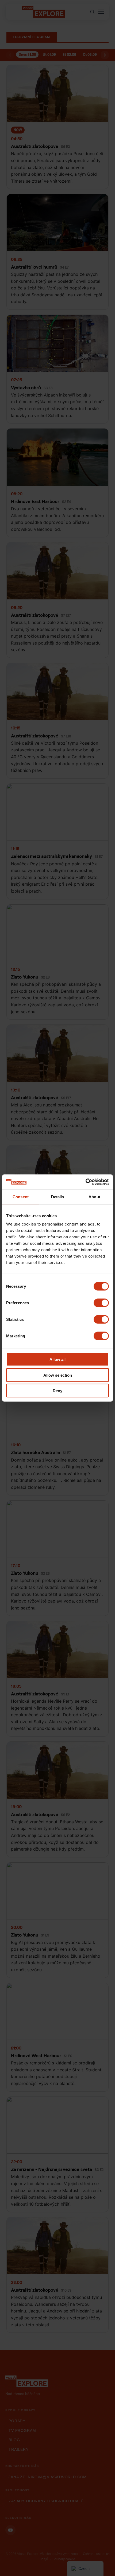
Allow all (57, 1359)
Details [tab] (58, 1197)
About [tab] (94, 1197)
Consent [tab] (21, 1197)
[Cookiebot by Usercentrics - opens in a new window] (85, 1182)
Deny (57, 1391)
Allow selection (58, 1375)
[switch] (101, 1303)
